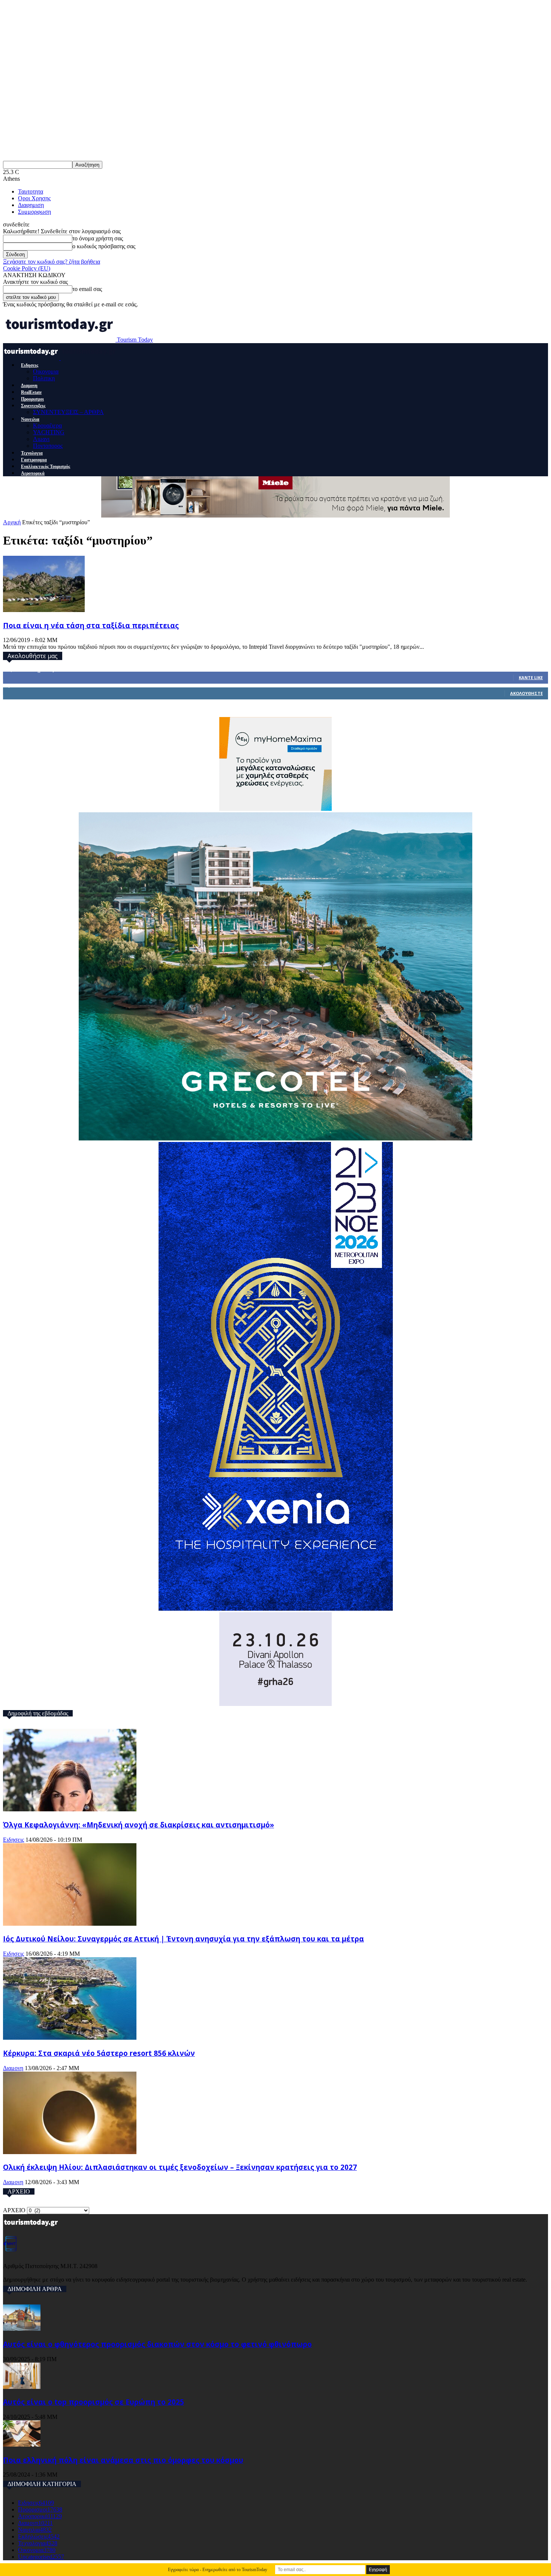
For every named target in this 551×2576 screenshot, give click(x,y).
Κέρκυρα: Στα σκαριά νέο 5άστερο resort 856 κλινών (99, 2053)
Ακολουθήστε (526, 693)
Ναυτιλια (30, 419)
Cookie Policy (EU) (27, 268)
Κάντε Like (531, 677)
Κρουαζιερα (47, 425)
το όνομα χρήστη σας (98, 238)
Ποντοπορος (48, 446)
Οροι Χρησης (34, 198)
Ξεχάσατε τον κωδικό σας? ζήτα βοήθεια (52, 262)
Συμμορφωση (34, 212)
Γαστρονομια (34, 460)
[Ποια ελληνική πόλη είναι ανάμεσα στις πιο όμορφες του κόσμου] (22, 2445)
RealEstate (31, 392)
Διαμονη (29, 386)
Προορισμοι (32, 399)
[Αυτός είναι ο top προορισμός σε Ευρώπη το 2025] (22, 2387)
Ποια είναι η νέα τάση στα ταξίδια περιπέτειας (91, 625)
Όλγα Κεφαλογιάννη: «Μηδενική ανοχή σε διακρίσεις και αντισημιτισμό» (138, 1825)
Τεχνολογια (32, 453)
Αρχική (12, 522)
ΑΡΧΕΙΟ (14, 2210)
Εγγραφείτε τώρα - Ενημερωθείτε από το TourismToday (218, 2570)
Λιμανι (41, 439)
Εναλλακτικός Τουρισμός (46, 467)
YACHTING (49, 432)
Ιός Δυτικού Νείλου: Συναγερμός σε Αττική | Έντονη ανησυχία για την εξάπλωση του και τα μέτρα (183, 1939)
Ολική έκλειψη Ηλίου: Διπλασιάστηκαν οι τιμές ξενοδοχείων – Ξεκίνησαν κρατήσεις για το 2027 (180, 2167)
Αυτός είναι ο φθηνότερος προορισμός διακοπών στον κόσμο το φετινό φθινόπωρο (157, 2344)
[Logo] (32, 358)
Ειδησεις (30, 365)
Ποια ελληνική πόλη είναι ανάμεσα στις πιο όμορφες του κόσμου (123, 2460)
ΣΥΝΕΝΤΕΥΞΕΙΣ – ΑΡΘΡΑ (68, 412)
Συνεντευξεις (33, 406)
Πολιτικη (44, 378)
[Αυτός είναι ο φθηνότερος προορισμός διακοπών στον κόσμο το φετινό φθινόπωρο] (22, 2329)
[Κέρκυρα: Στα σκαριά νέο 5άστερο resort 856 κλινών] (70, 2038)
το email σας (87, 289)
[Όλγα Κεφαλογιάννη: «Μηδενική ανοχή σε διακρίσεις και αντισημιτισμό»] (70, 1809)
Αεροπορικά (33, 473)
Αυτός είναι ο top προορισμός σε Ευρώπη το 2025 (94, 2402)
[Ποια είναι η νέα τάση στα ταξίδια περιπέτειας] (44, 610)
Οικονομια (46, 371)
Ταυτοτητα (31, 191)
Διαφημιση (31, 205)
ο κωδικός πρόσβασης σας (104, 246)
